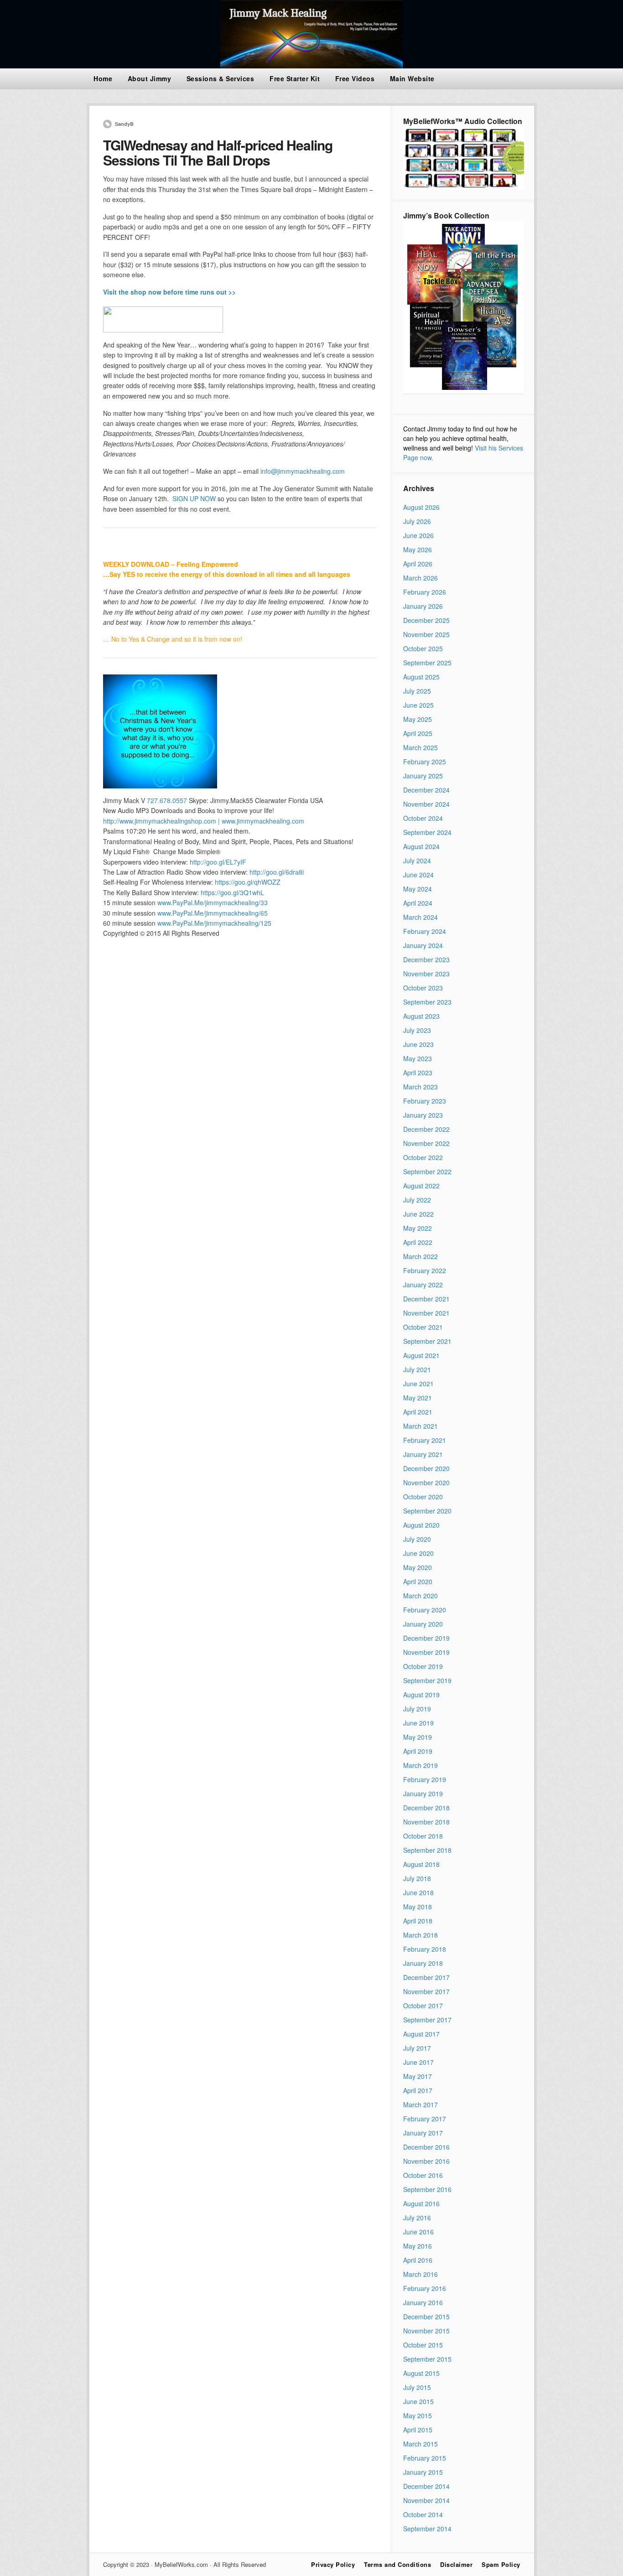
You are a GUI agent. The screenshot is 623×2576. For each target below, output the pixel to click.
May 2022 (418, 1228)
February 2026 (425, 592)
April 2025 (418, 733)
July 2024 (417, 860)
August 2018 (421, 1864)
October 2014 (423, 2514)
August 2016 (421, 2203)
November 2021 (426, 1313)
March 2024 (421, 917)
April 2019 (418, 1751)
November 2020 (426, 1482)
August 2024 (421, 846)
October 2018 (423, 1836)
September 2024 (427, 832)
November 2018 (426, 1822)
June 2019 (418, 1723)
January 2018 (423, 1963)
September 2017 (427, 2020)
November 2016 (426, 2161)
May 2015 (418, 2415)
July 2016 (417, 2218)
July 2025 (417, 691)
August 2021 (421, 1355)
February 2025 (425, 762)
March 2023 (421, 1087)
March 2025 (421, 747)
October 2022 (423, 1157)
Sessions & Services (221, 78)
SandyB (124, 124)
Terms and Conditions (397, 2564)
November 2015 (426, 2331)
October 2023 (423, 988)
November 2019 (426, 1652)
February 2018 (425, 1949)
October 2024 (423, 818)
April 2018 (418, 1921)
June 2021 (418, 1384)
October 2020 (423, 1497)
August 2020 (421, 1525)
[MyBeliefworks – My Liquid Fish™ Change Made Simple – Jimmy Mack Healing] (311, 66)
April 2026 (418, 564)
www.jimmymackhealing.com (263, 821)
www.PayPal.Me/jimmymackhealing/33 (213, 902)
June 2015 (418, 2401)
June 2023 (418, 1044)
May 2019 (418, 1737)
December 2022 (426, 1129)
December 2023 (426, 959)
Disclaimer (456, 2564)
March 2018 (421, 1935)
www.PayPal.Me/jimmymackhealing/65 (213, 913)
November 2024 (426, 804)
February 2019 (425, 1779)
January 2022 (423, 1285)
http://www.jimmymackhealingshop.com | (161, 821)
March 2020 (421, 1596)
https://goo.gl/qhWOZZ (248, 882)
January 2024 (423, 945)
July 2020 (417, 1539)
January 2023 (423, 1115)
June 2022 (418, 1214)
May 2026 (418, 549)
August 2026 (421, 507)
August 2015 (421, 2373)
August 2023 (421, 1016)
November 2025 (426, 634)
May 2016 (418, 2246)
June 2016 (418, 2232)
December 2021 (426, 1299)
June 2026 (418, 535)
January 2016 (423, 2302)
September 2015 (427, 2359)
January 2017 (423, 2133)
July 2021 (417, 1369)
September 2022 (427, 1171)
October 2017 (423, 2006)
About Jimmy (150, 78)
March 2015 (421, 2444)
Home (103, 78)
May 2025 (418, 719)
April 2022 (418, 1242)
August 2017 (421, 2034)
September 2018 (427, 1850)
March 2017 (421, 2104)
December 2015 (426, 2317)
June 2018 (418, 1892)
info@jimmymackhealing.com (303, 471)
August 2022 (421, 1186)
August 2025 (421, 677)
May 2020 (418, 1567)
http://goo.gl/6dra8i (277, 872)
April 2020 (418, 1581)
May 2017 (418, 2076)
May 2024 (418, 889)
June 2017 (418, 2062)
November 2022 (426, 1143)
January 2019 (423, 1793)
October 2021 (423, 1327)
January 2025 (423, 776)
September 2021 (427, 1341)
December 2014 (426, 2486)
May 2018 (418, 1907)
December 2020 (426, 1468)
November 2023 (426, 974)
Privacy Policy (333, 2564)
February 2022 (425, 1270)
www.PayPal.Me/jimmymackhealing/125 (214, 923)
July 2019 (417, 1709)
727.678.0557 (168, 800)
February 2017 (425, 2119)
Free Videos (355, 78)
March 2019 (421, 1765)
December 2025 (426, 620)
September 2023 (427, 1002)
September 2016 (427, 2189)
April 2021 (418, 1412)
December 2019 (426, 1638)
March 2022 (421, 1256)
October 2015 (423, 2345)
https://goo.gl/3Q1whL (232, 892)
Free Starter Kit (295, 78)
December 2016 (426, 2147)
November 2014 (426, 2500)
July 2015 (417, 2387)
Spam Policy (501, 2564)
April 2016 (418, 2260)
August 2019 (421, 1695)
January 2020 (423, 1624)
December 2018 (426, 1808)
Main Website (412, 78)
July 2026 (417, 521)
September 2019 (427, 1680)
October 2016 (423, 2175)
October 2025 (423, 648)
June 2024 (418, 875)
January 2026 (423, 606)
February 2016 (425, 2288)
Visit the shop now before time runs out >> (169, 292)
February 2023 (425, 1101)
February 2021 (425, 1440)
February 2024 (425, 931)
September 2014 (427, 2529)
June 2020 (418, 1553)
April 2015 (418, 2430)
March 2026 (421, 578)
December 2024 (426, 790)
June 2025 (418, 705)
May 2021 (418, 1398)
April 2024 (418, 903)
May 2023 (418, 1058)
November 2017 (426, 1991)
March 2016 (421, 2274)
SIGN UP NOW (194, 498)
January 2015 (423, 2472)
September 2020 (427, 1511)
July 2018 (417, 1878)
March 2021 (421, 1426)
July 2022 (417, 1200)
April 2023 (418, 1073)
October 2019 (423, 1666)
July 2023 (417, 1030)
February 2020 (425, 1610)
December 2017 (426, 1977)
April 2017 (418, 2090)
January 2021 (423, 1454)
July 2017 (417, 2048)
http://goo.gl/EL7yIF (218, 862)
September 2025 (427, 663)
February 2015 (425, 2458)
